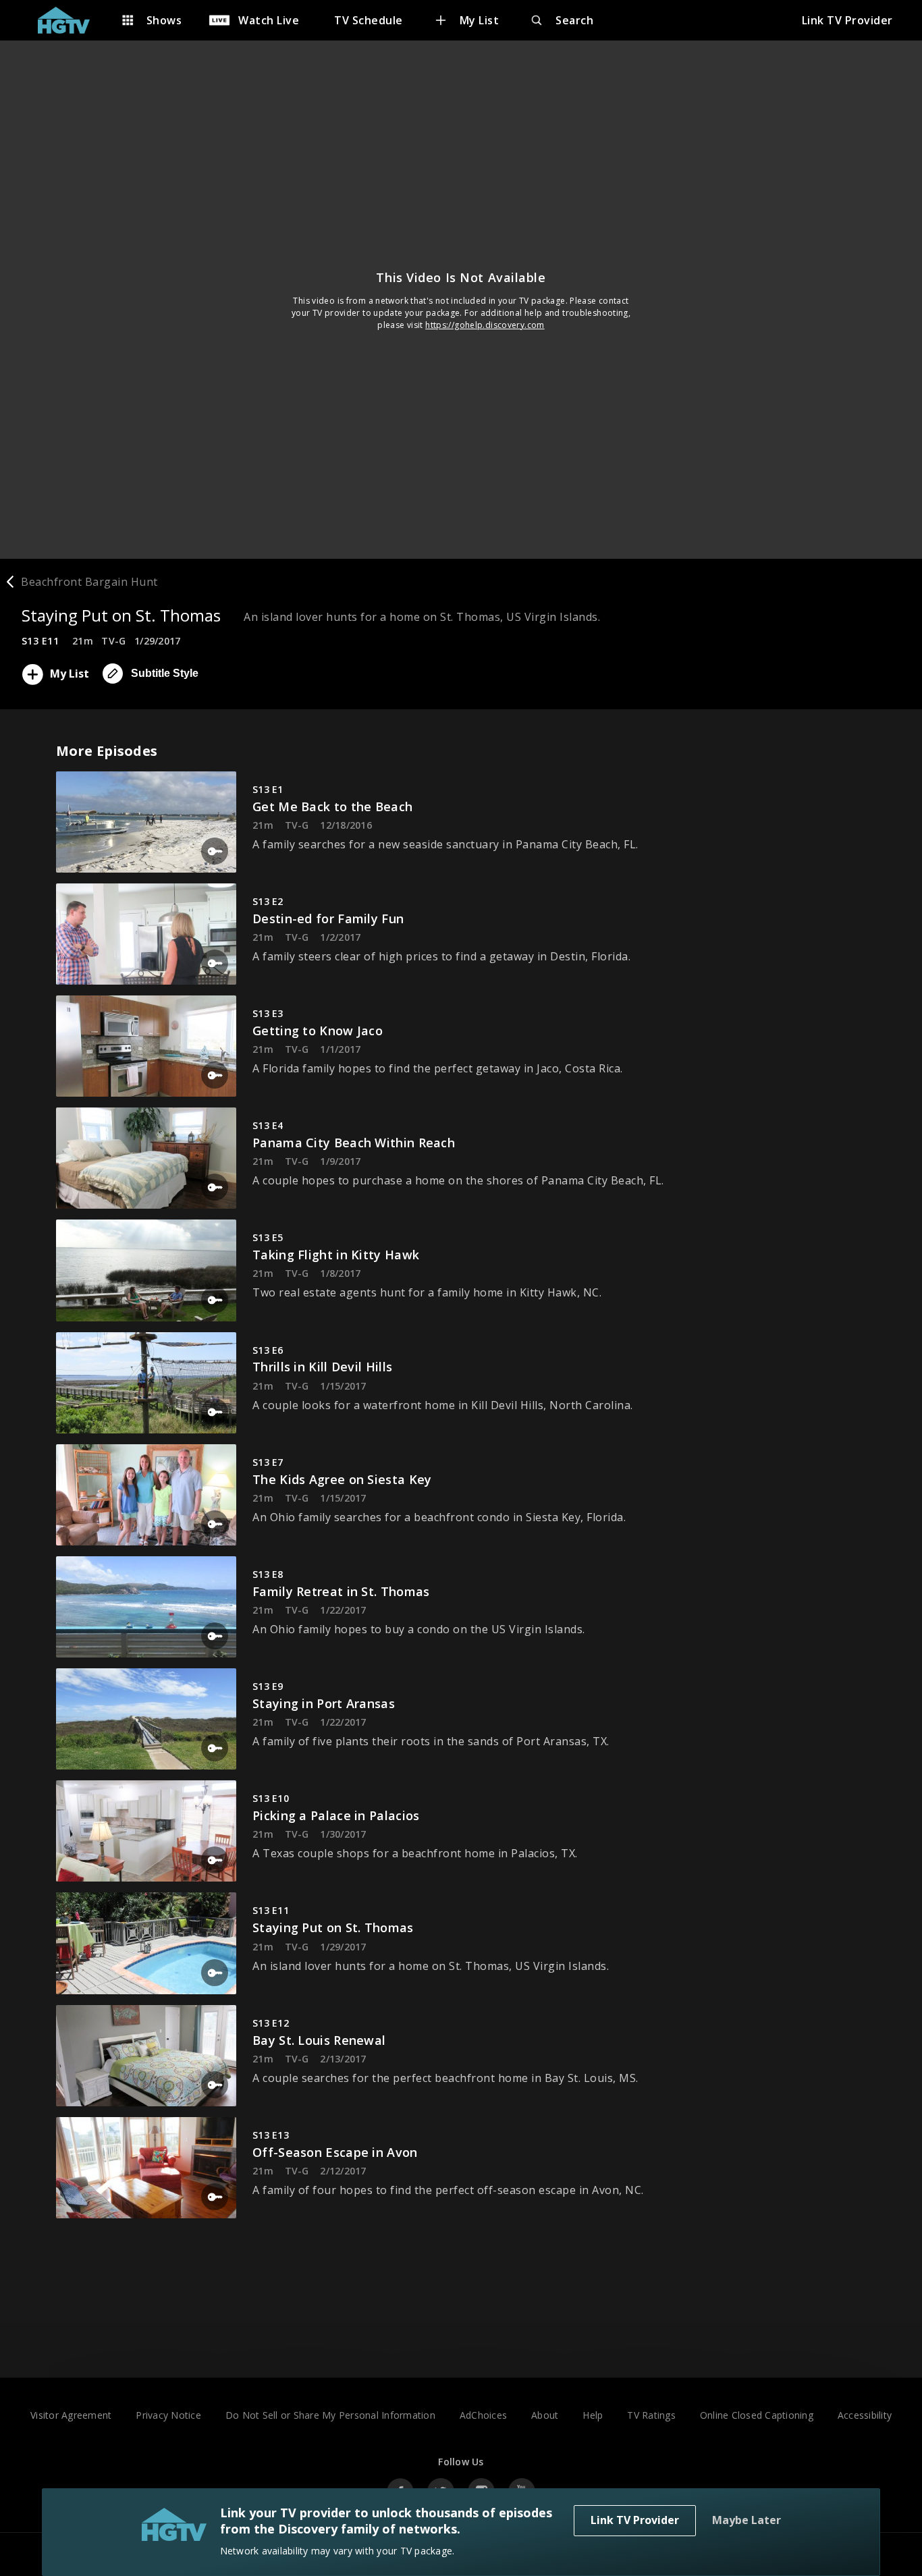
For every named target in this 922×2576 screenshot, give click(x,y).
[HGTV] (71, 20)
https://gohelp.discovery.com (485, 325)
